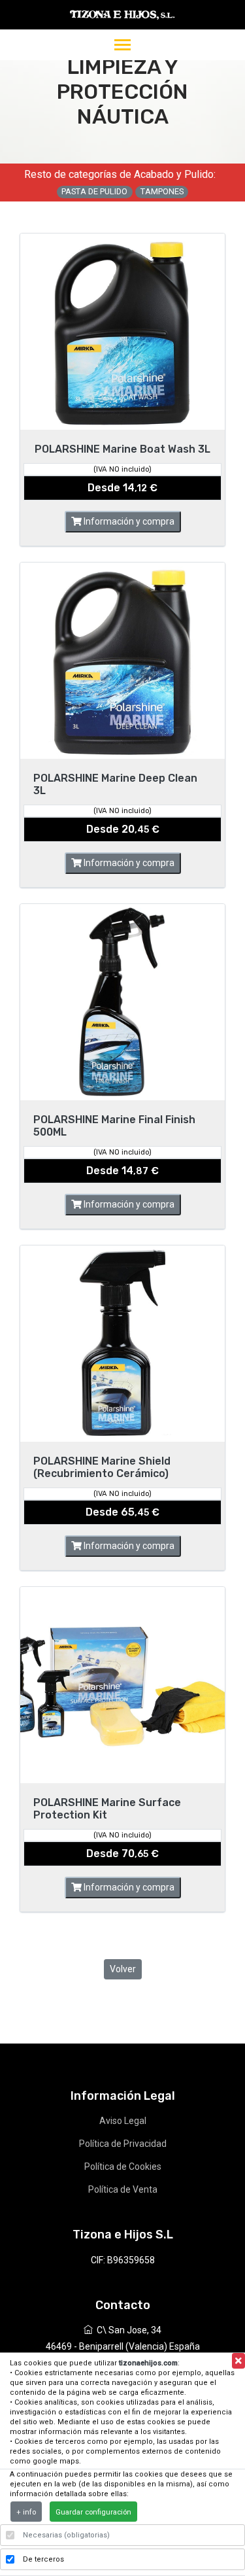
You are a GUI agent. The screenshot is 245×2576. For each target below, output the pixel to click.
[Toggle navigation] (122, 46)
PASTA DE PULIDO (94, 191)
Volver (123, 1969)
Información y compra (128, 521)
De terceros (43, 2559)
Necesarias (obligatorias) (66, 2535)
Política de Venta (123, 2189)
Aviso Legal (123, 2121)
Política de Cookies (123, 2167)
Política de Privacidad (123, 2144)
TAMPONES (162, 191)
